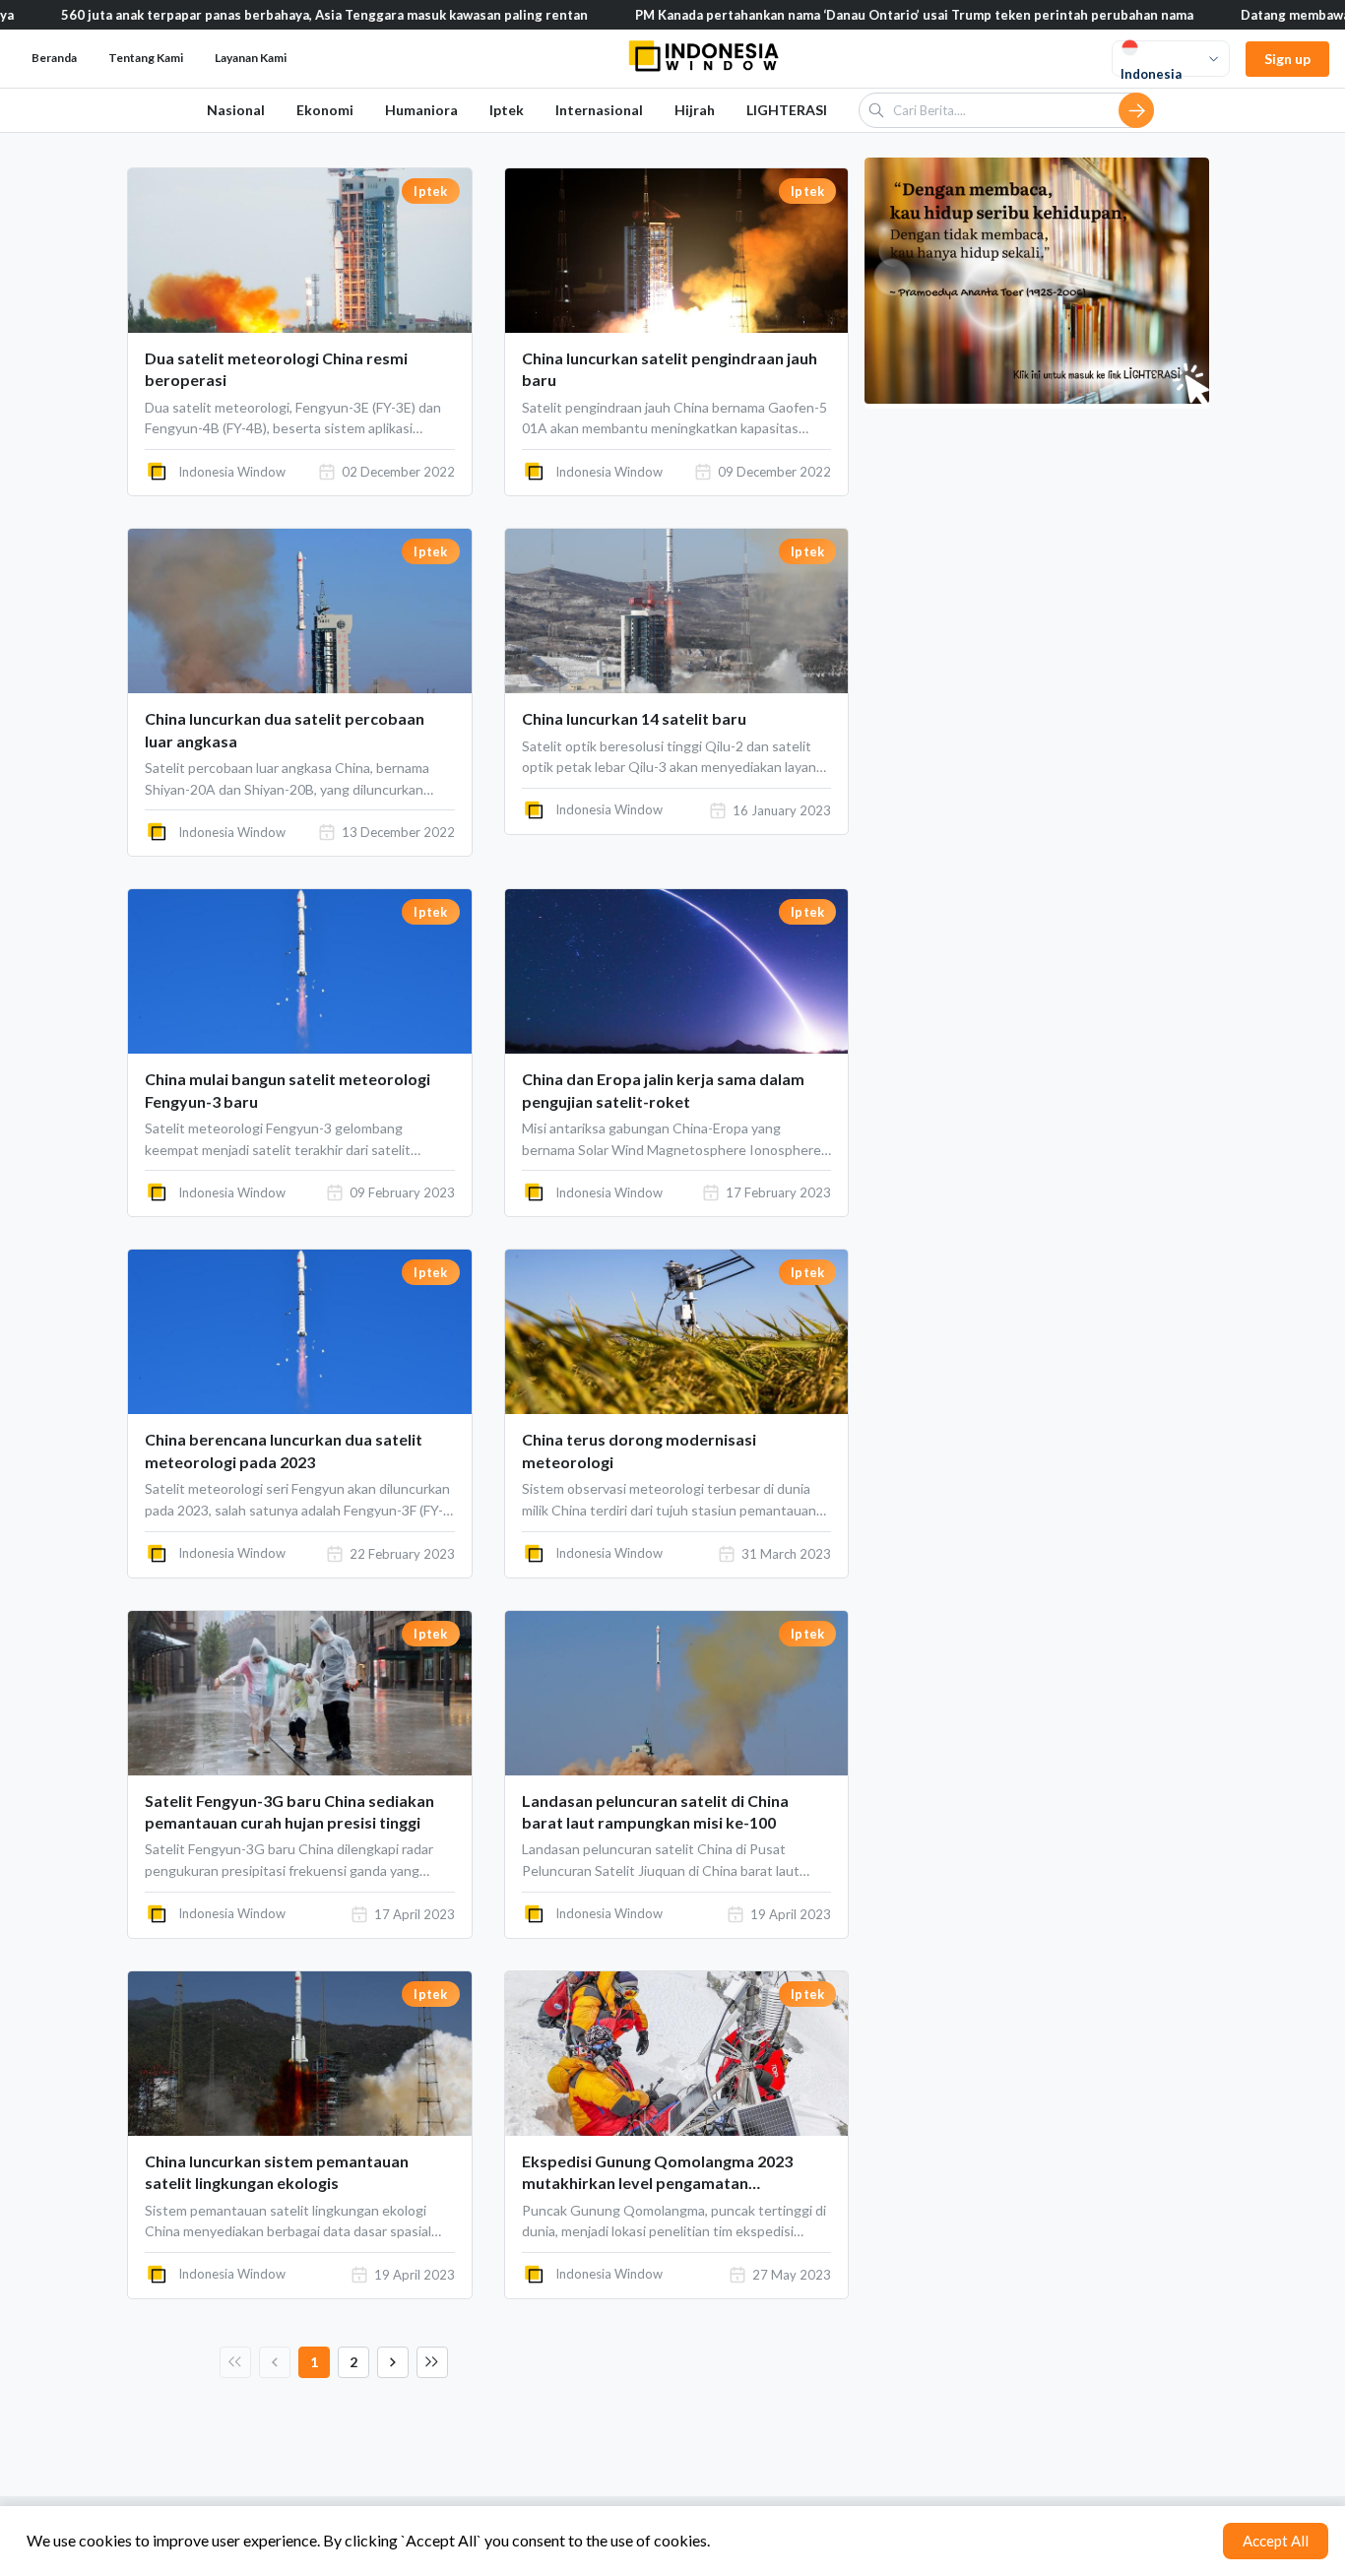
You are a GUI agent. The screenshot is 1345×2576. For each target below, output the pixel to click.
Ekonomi (325, 110)
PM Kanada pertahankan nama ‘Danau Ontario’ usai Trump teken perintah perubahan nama (839, 15)
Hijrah (695, 110)
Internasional (599, 110)
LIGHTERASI (787, 110)
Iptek (507, 110)
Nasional (236, 110)
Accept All (1276, 2541)
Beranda (54, 58)
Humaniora (421, 110)
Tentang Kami (146, 58)
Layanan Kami (251, 58)
